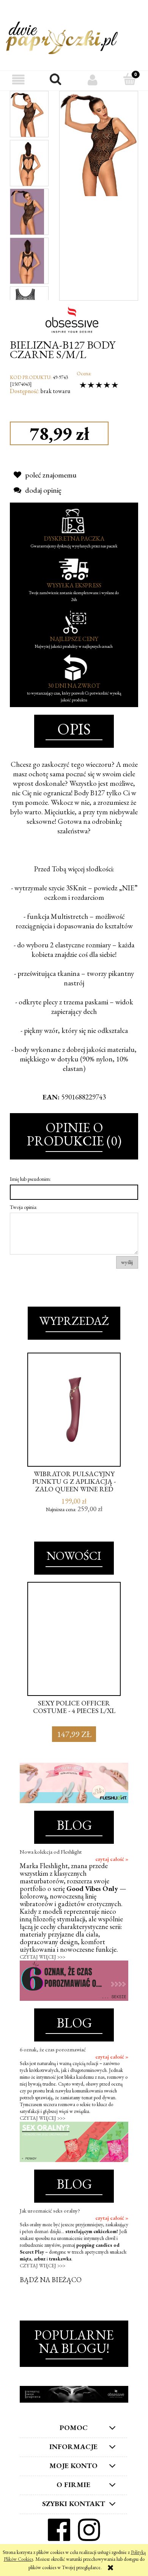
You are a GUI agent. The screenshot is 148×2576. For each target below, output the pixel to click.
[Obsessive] (74, 319)
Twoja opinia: (24, 1207)
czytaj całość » (112, 1859)
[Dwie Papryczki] (62, 36)
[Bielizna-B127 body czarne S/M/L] (27, 114)
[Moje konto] (93, 80)
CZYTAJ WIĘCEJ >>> (43, 1957)
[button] (19, 80)
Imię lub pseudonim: (30, 1179)
